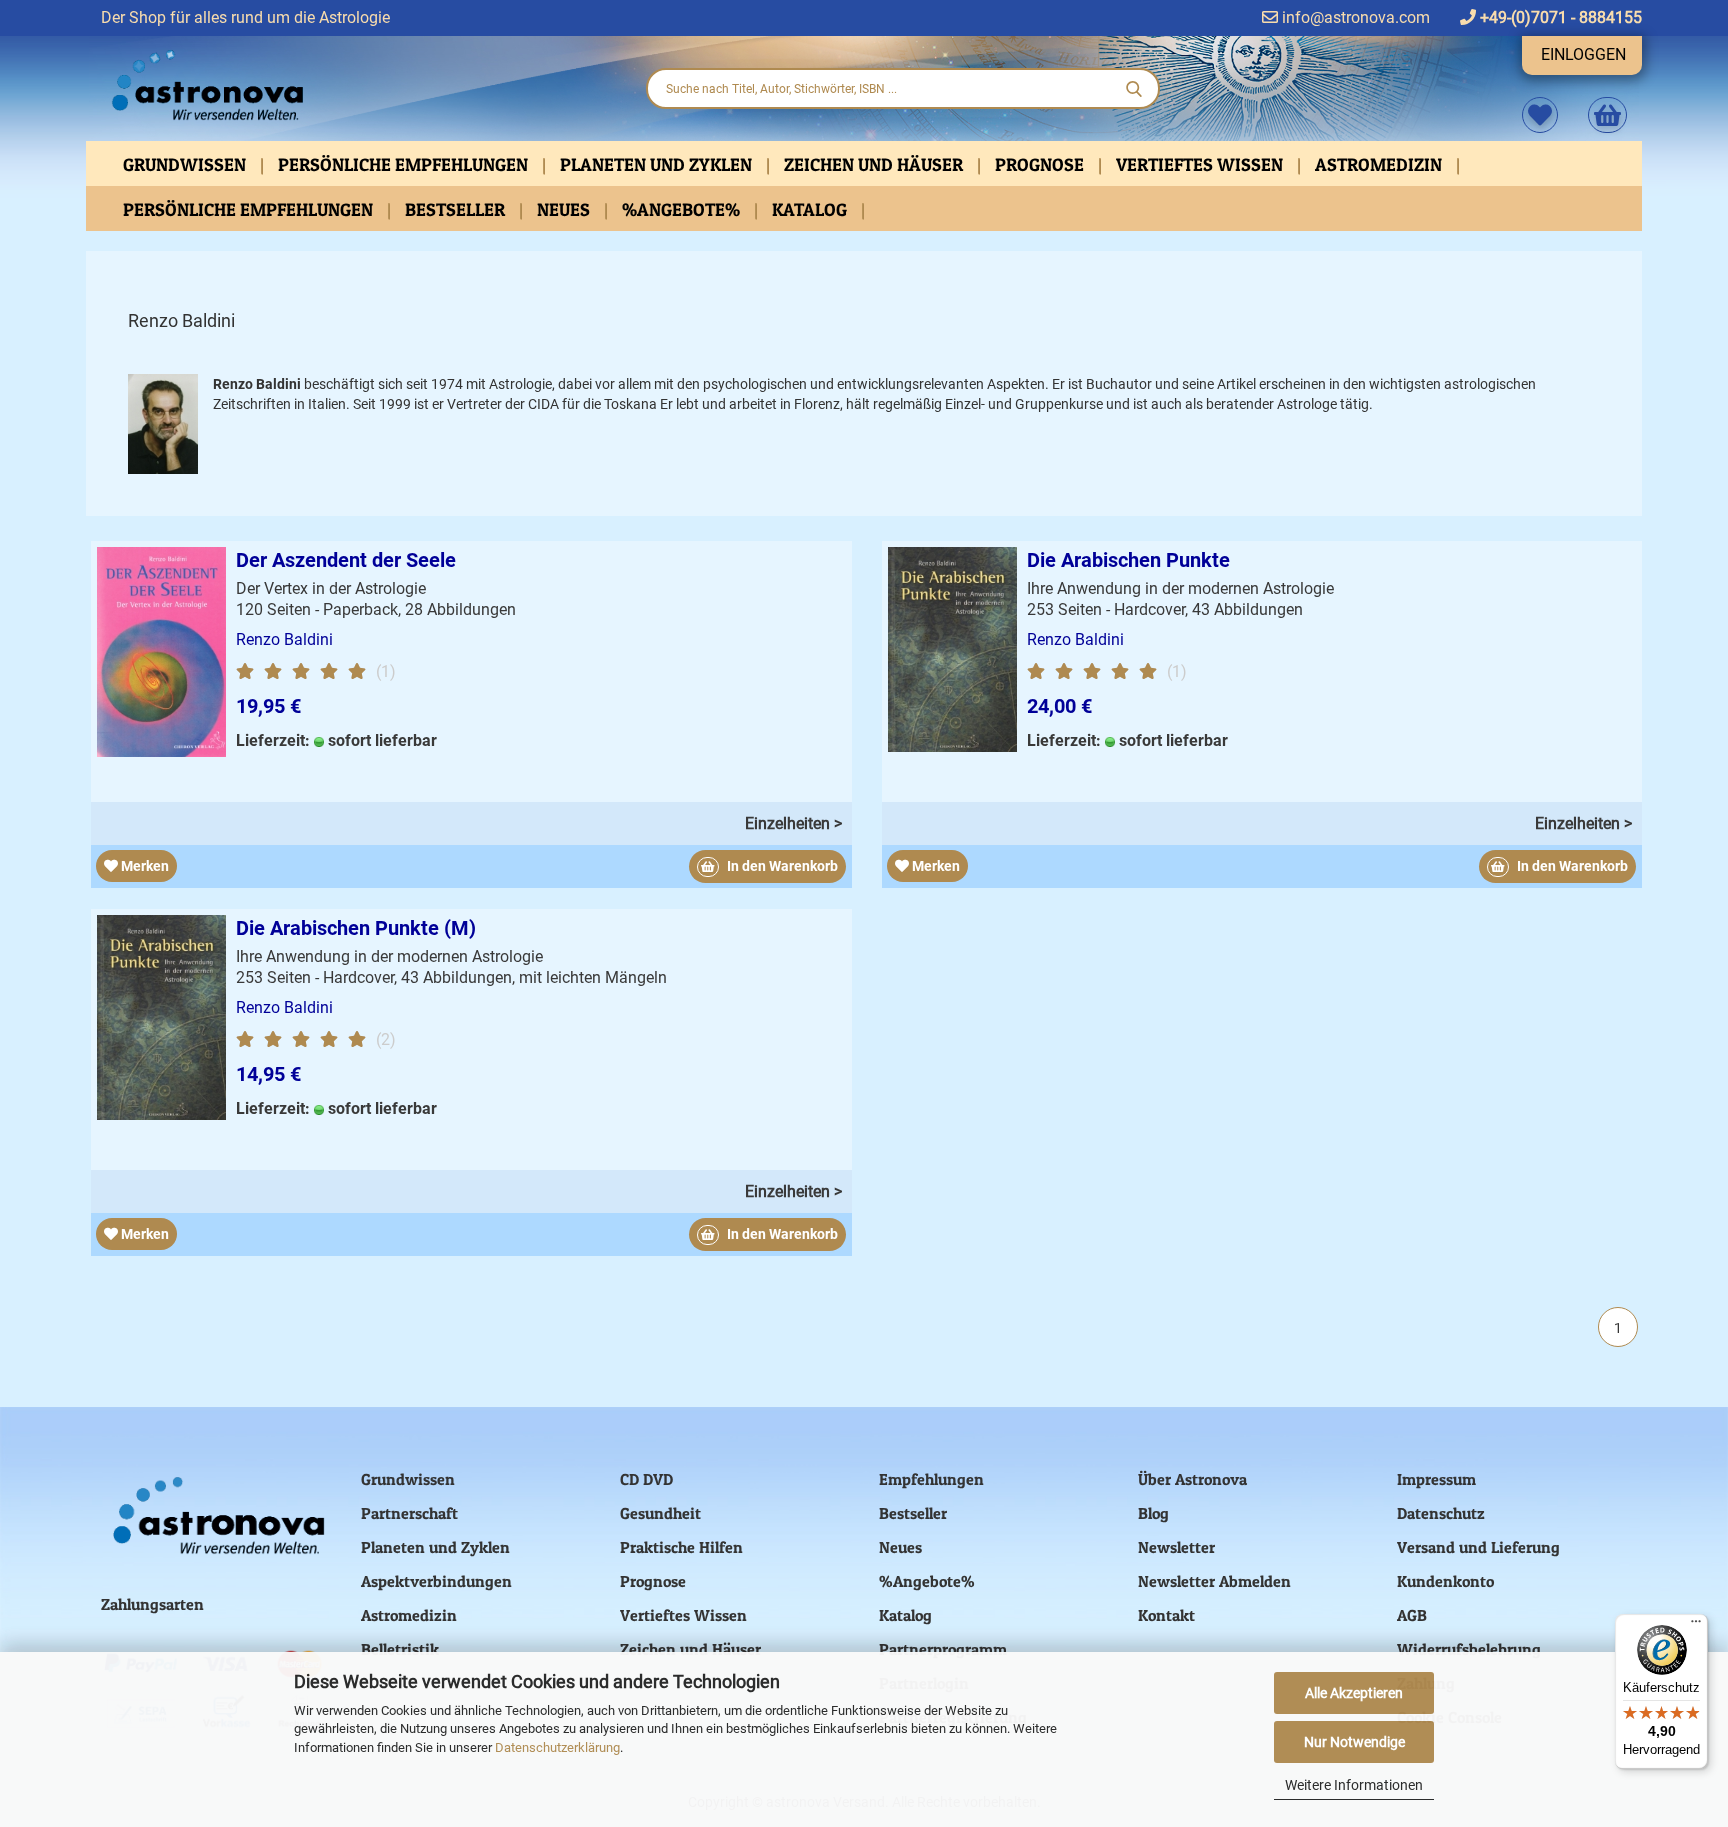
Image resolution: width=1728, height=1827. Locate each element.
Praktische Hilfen (681, 1547)
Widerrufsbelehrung (1469, 1649)
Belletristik (400, 1649)
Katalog (811, 209)
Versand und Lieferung (1478, 1547)
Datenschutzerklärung (557, 1747)
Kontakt (1166, 1615)
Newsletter (1176, 1547)
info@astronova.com (1354, 17)
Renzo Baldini (284, 639)
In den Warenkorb (781, 866)
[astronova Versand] (358, 86)
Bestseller (457, 209)
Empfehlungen (931, 1479)
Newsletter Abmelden (1214, 1581)
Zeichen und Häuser (875, 164)
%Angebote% (683, 209)
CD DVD (646, 1479)
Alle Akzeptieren (1354, 1693)
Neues (565, 209)
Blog (1153, 1513)
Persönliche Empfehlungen (405, 164)
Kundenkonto (1445, 1581)
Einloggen (1583, 54)
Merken (143, 866)
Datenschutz (1441, 1513)
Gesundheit (660, 1513)
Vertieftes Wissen (1201, 164)
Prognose (1041, 164)
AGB (1412, 1615)
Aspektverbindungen (436, 1581)
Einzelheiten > (793, 823)
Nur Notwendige (1354, 1742)
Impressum (1436, 1479)
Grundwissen (186, 164)
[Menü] (1696, 1626)
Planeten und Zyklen (658, 164)
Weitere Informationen (1354, 1785)
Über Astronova (1192, 1479)
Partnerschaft (409, 1513)
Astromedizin (1380, 164)
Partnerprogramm (943, 1649)
